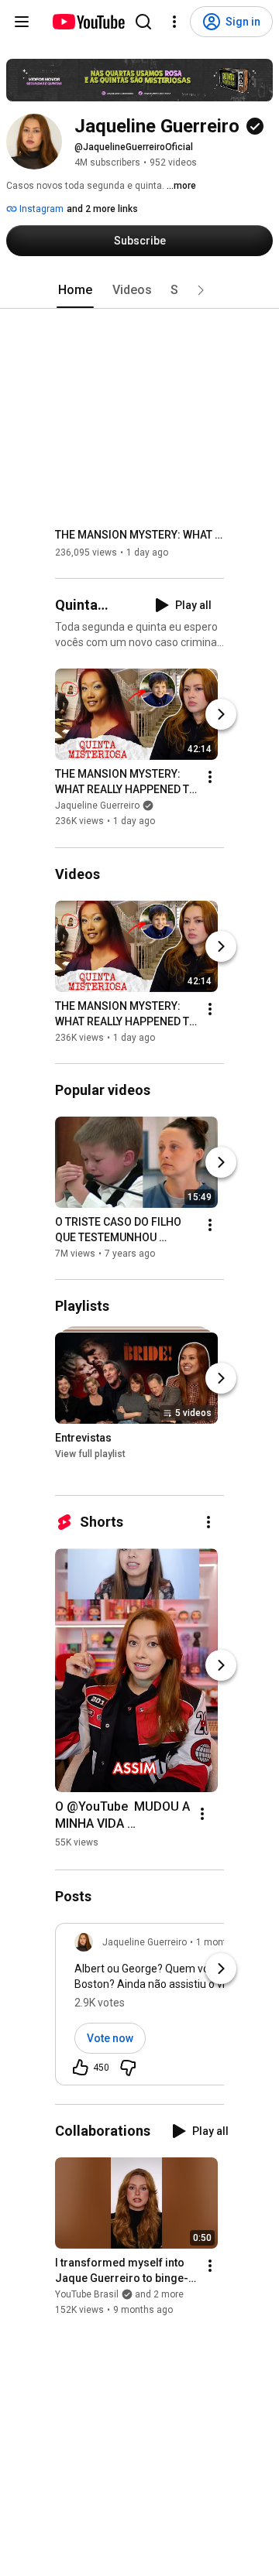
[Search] (143, 22)
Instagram (40, 209)
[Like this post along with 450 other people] (81, 2068)
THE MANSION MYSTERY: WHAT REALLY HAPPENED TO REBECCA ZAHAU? (140, 535)
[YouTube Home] (88, 22)
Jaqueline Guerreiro (97, 806)
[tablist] (139, 290)
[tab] (75, 290)
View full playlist (90, 1454)
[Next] (221, 715)
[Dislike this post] (128, 2068)
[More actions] (210, 778)
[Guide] (22, 22)
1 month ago (223, 1942)
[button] (201, 290)
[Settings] (174, 22)
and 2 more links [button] (102, 209)
